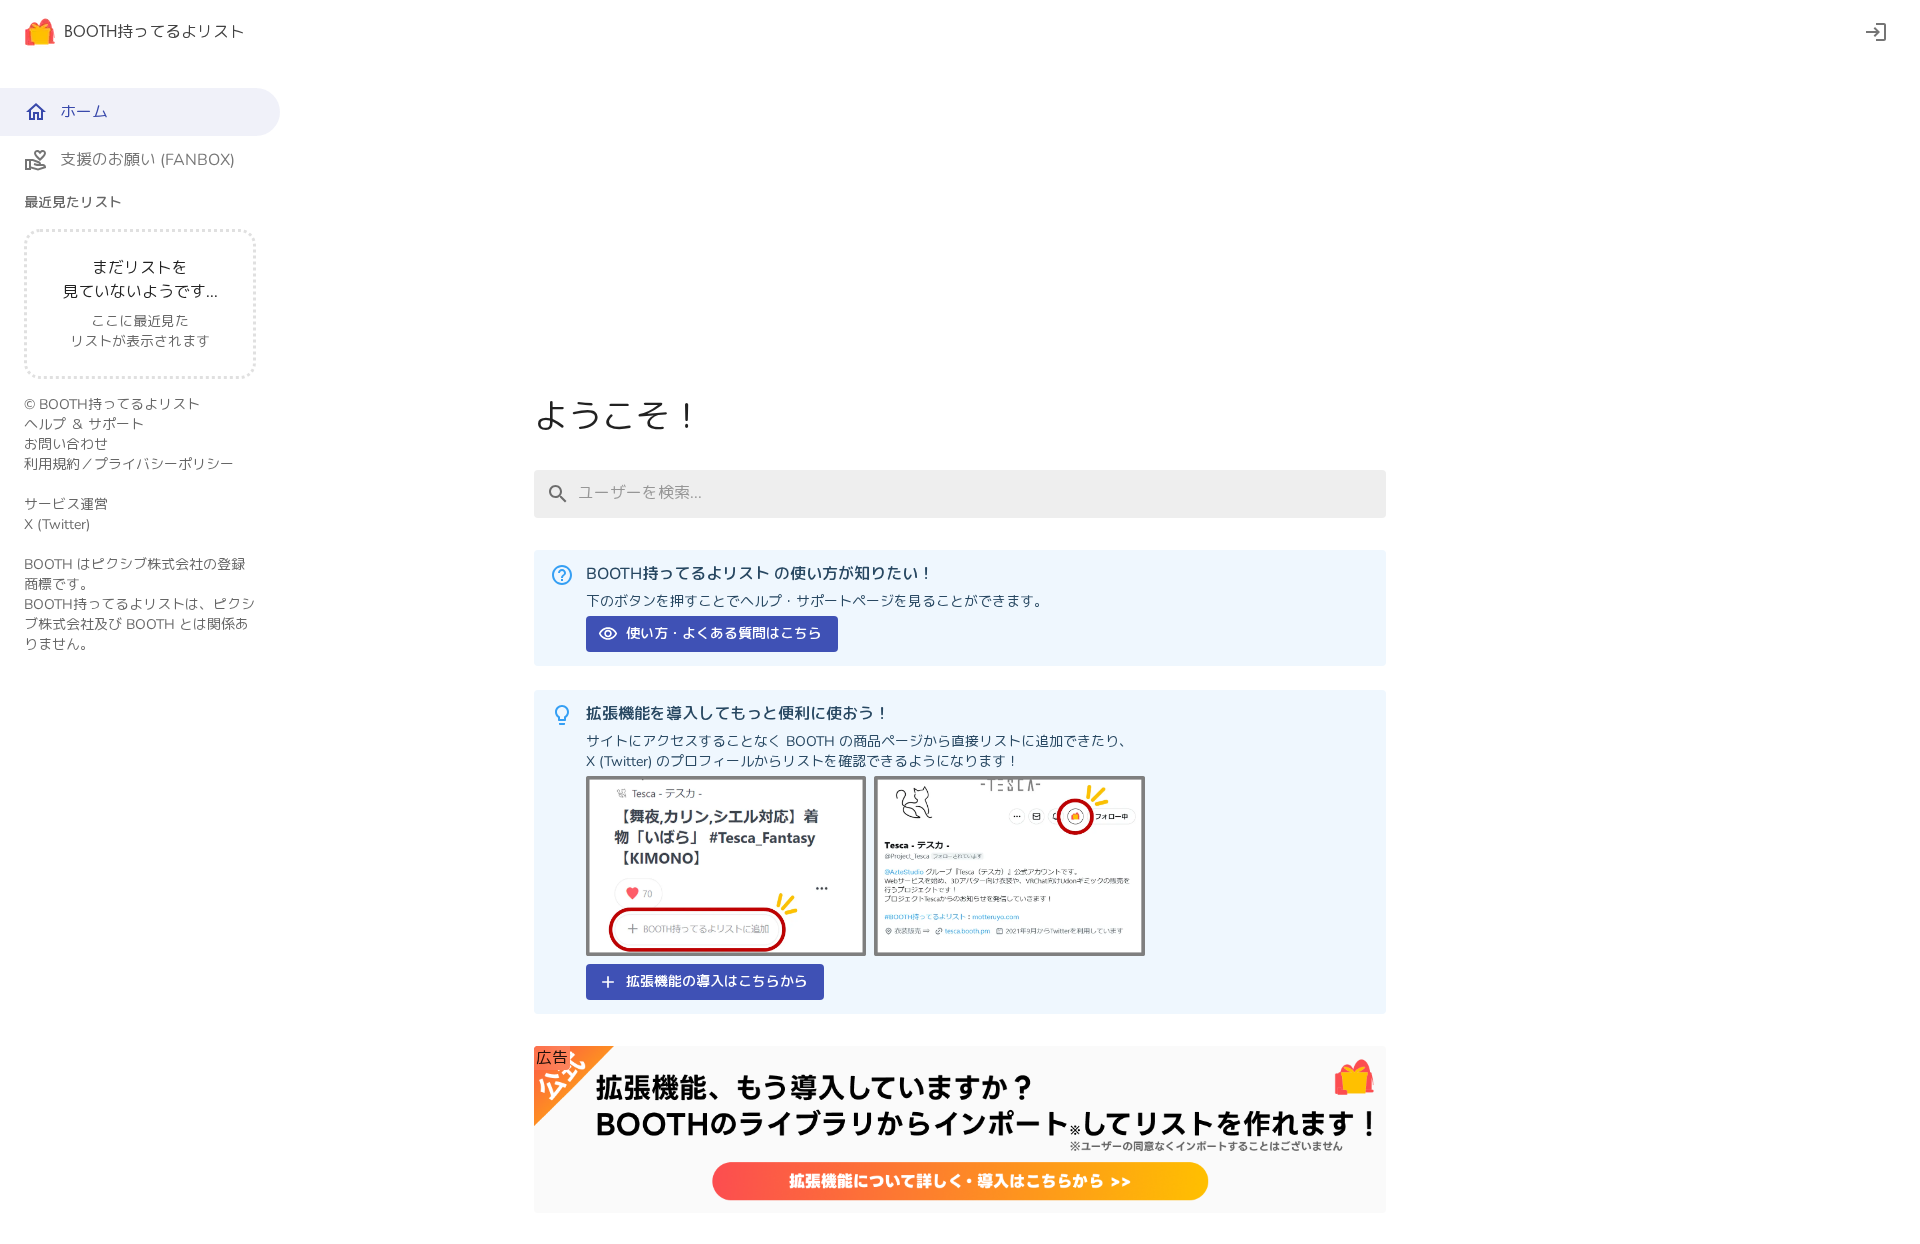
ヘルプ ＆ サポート (84, 424)
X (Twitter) (57, 524)
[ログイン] (1876, 32)
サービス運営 (66, 504)
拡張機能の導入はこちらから (717, 981)
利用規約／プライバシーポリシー (129, 464)
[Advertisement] (960, 238)
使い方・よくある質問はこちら (724, 633)
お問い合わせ (66, 444)
